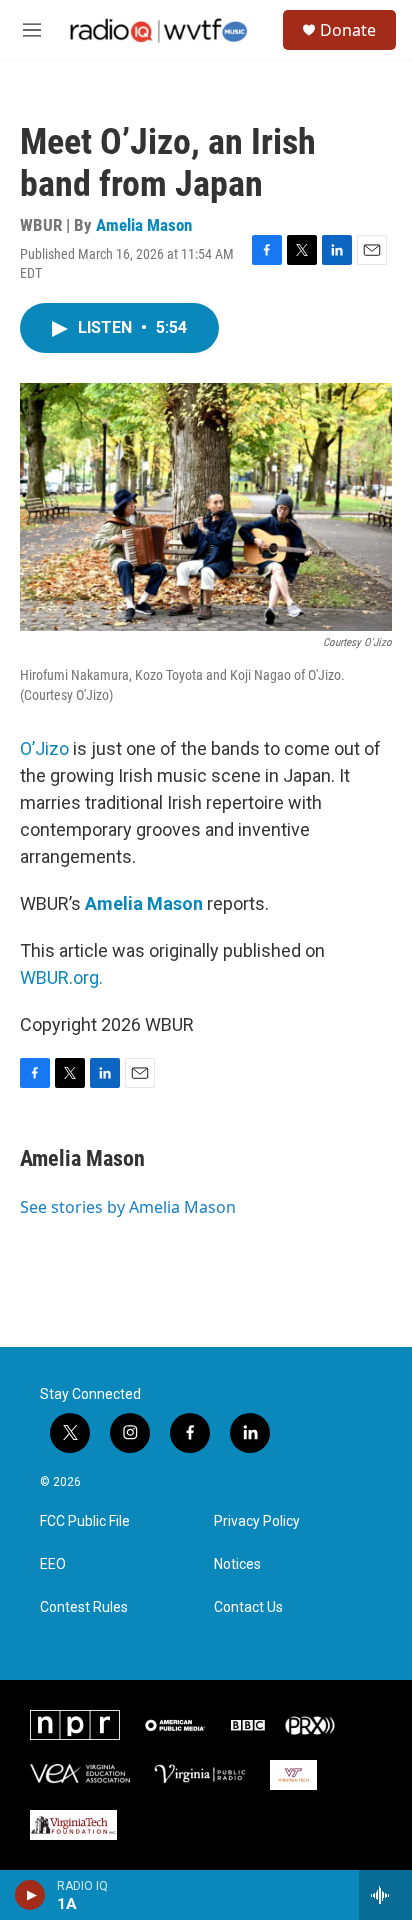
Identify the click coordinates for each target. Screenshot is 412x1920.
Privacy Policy (257, 1521)
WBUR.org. (61, 977)
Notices (237, 1564)
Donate (348, 30)
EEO (53, 1564)
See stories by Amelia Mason (128, 1207)
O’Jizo (44, 748)
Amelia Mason (144, 225)
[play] (30, 1895)
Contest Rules (84, 1607)
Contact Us (248, 1607)
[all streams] (385, 1895)
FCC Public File (85, 1521)
